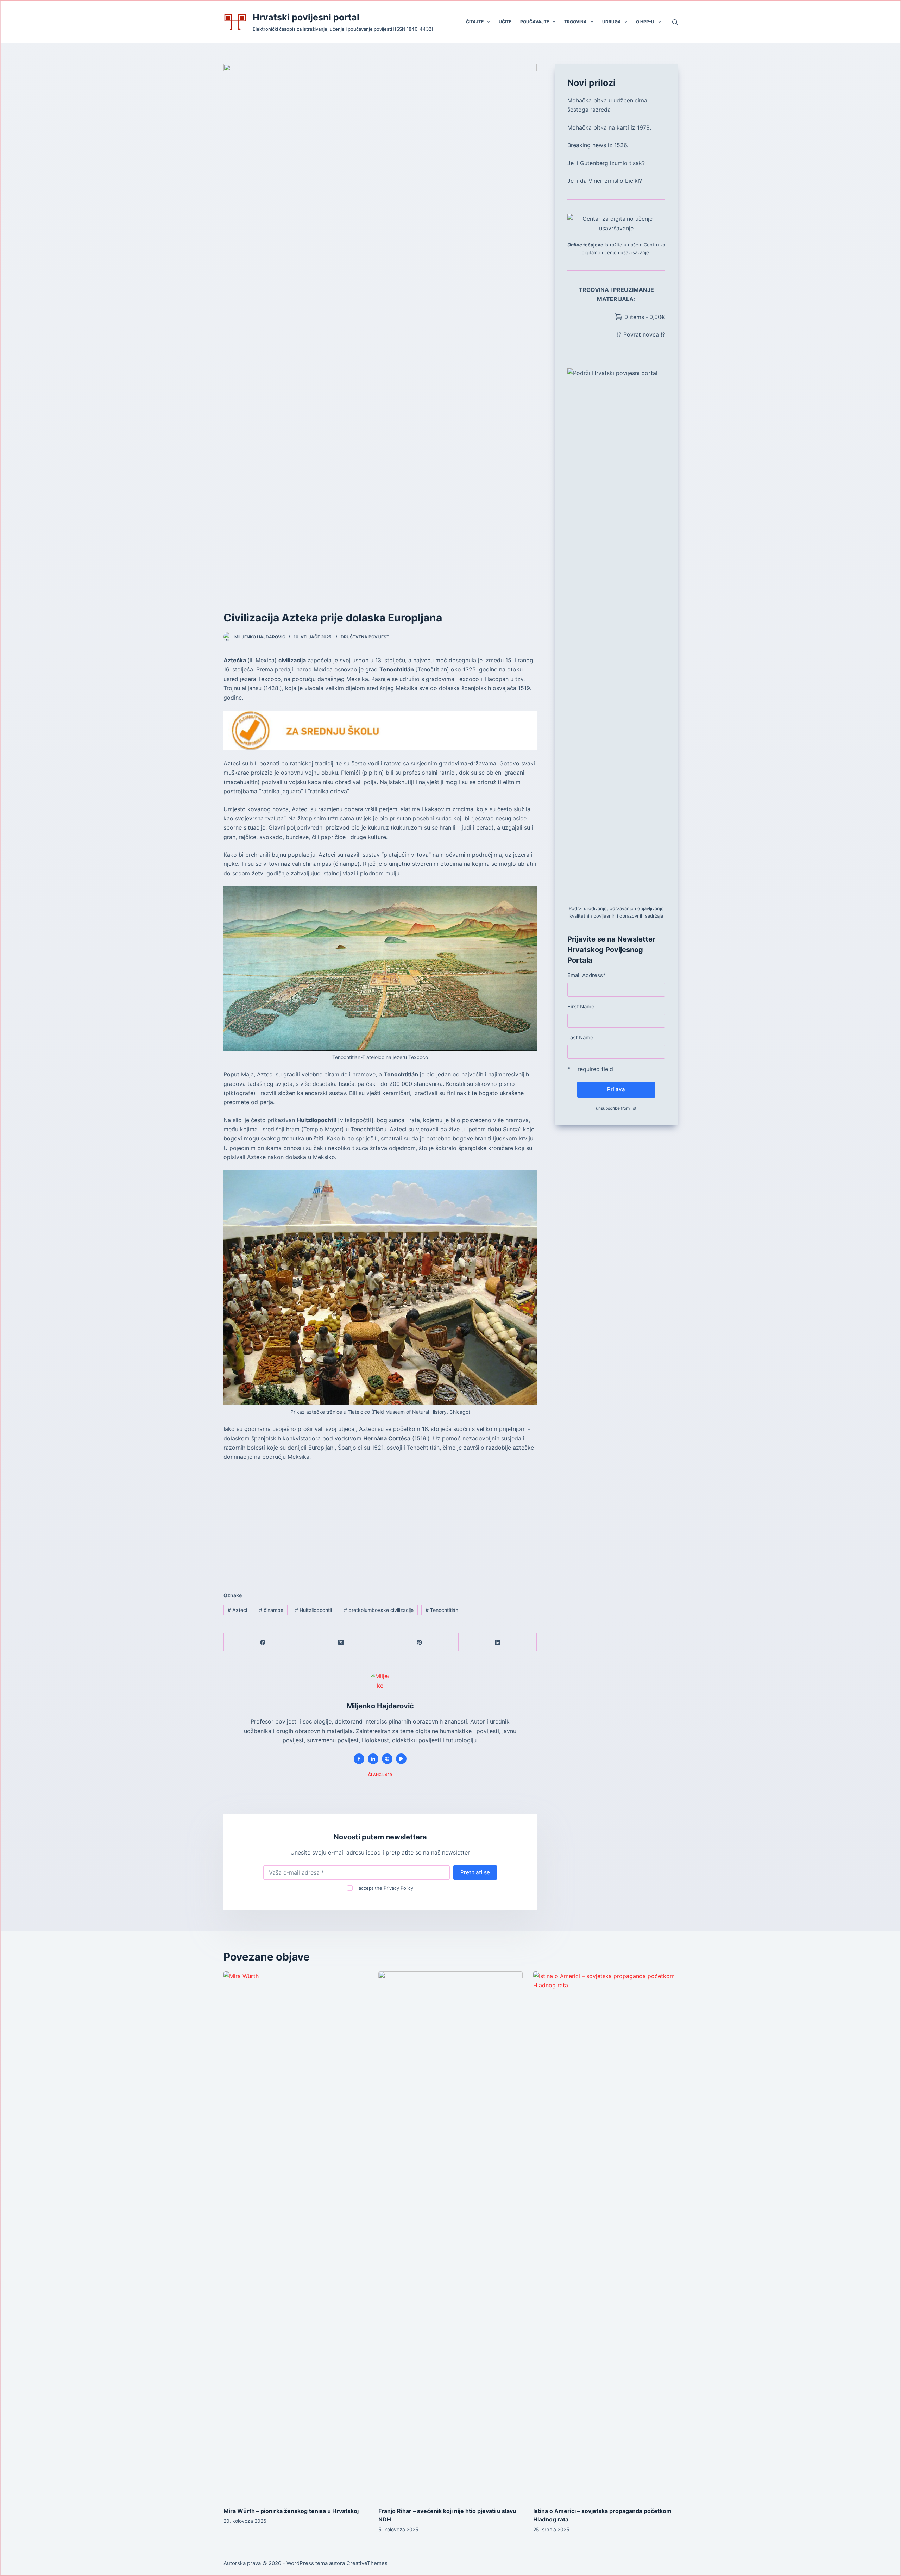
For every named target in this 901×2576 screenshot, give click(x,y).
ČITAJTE (475, 22)
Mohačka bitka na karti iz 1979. (609, 127)
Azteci (237, 1610)
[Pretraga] (675, 22)
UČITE (505, 22)
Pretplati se (475, 1872)
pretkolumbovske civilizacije (379, 1610)
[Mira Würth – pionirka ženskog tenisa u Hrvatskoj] (296, 2236)
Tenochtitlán (442, 1610)
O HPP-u (645, 22)
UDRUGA (612, 22)
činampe (271, 1610)
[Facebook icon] (359, 1759)
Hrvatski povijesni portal (306, 17)
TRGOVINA (575, 22)
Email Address (587, 975)
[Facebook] (263, 1642)
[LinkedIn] (498, 1642)
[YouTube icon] (401, 1759)
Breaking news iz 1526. (598, 145)
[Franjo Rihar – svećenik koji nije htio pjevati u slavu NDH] (450, 2236)
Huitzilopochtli (313, 1610)
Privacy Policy (398, 1888)
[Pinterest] (420, 1642)
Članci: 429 (380, 1775)
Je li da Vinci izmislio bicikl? (605, 181)
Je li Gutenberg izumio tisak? (606, 163)
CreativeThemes (367, 2563)
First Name (581, 1006)
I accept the (385, 1888)
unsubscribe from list (616, 1108)
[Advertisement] (380, 1519)
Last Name (580, 1037)
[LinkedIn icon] (373, 1759)
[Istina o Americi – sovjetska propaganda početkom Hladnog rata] (605, 2236)
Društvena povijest (365, 637)
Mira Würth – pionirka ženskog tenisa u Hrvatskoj (291, 2511)
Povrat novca (642, 334)
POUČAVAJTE (535, 22)
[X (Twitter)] (341, 1642)
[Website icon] (387, 1759)
